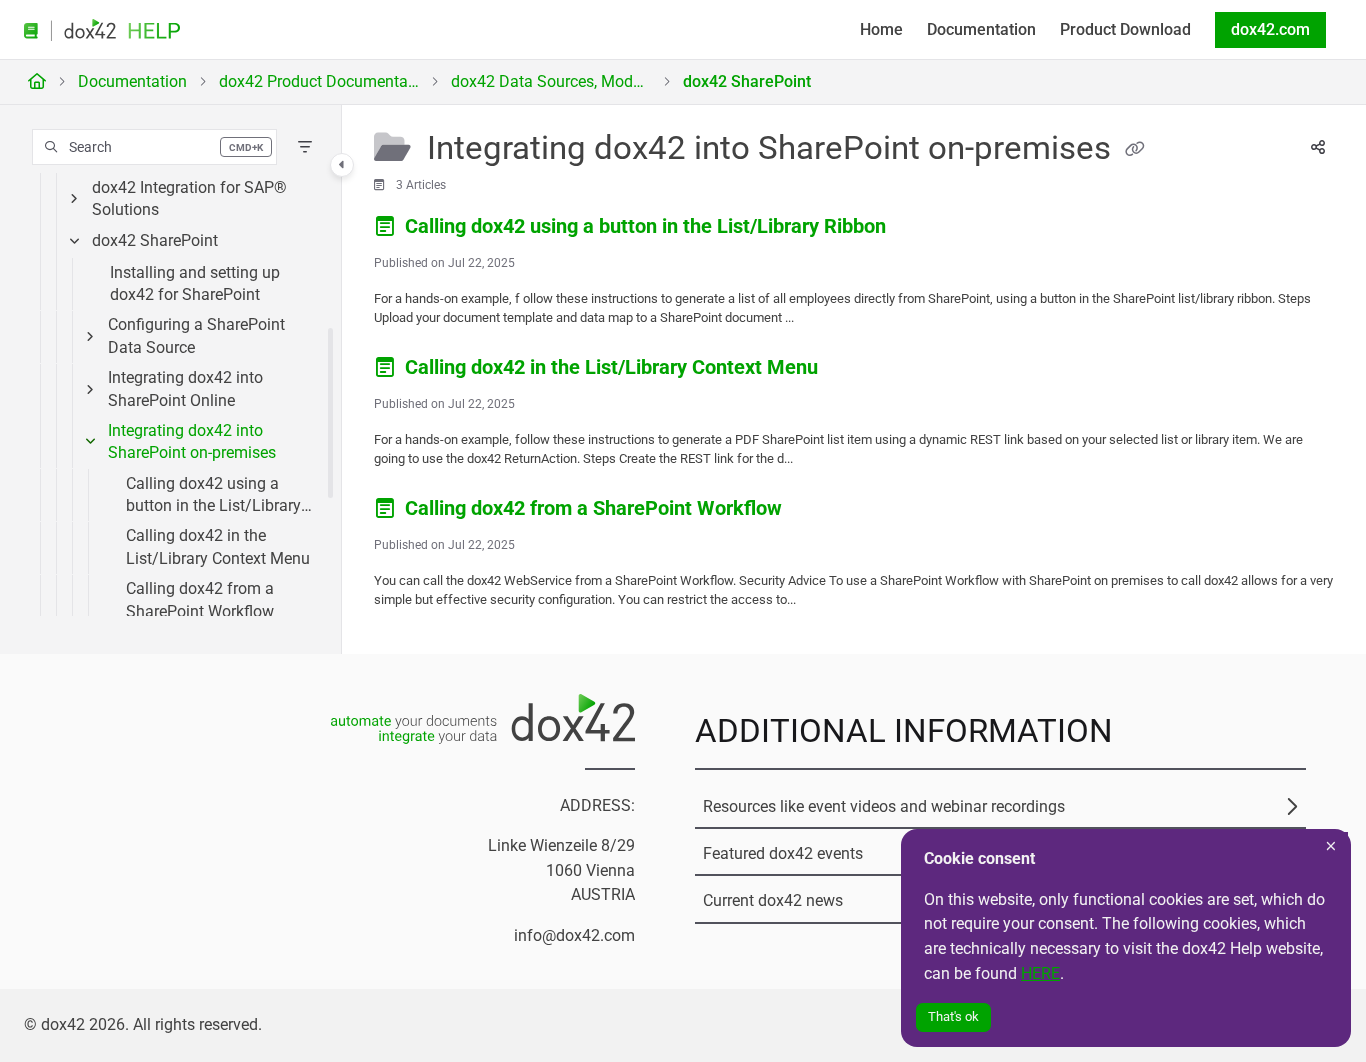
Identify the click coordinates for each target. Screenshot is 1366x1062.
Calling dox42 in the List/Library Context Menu (218, 546)
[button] (154, 147)
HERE (1040, 973)
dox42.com (1270, 29)
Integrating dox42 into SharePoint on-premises (192, 441)
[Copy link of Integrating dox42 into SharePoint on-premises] (1135, 150)
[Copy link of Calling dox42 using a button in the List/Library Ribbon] (923, 229)
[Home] (102, 30)
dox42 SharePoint (747, 81)
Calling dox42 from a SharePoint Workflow (200, 599)
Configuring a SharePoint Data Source (196, 335)
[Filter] (305, 147)
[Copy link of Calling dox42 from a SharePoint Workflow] (819, 511)
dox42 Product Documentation (319, 81)
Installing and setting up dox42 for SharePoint (195, 283)
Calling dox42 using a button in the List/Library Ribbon (213, 496)
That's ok (953, 1016)
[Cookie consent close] (1331, 846)
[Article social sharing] (1318, 149)
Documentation (132, 81)
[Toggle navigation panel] (342, 165)
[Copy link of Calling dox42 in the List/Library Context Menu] (855, 370)
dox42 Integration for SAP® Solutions (189, 198)
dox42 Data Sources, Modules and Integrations (551, 81)
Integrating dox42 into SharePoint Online (185, 388)
